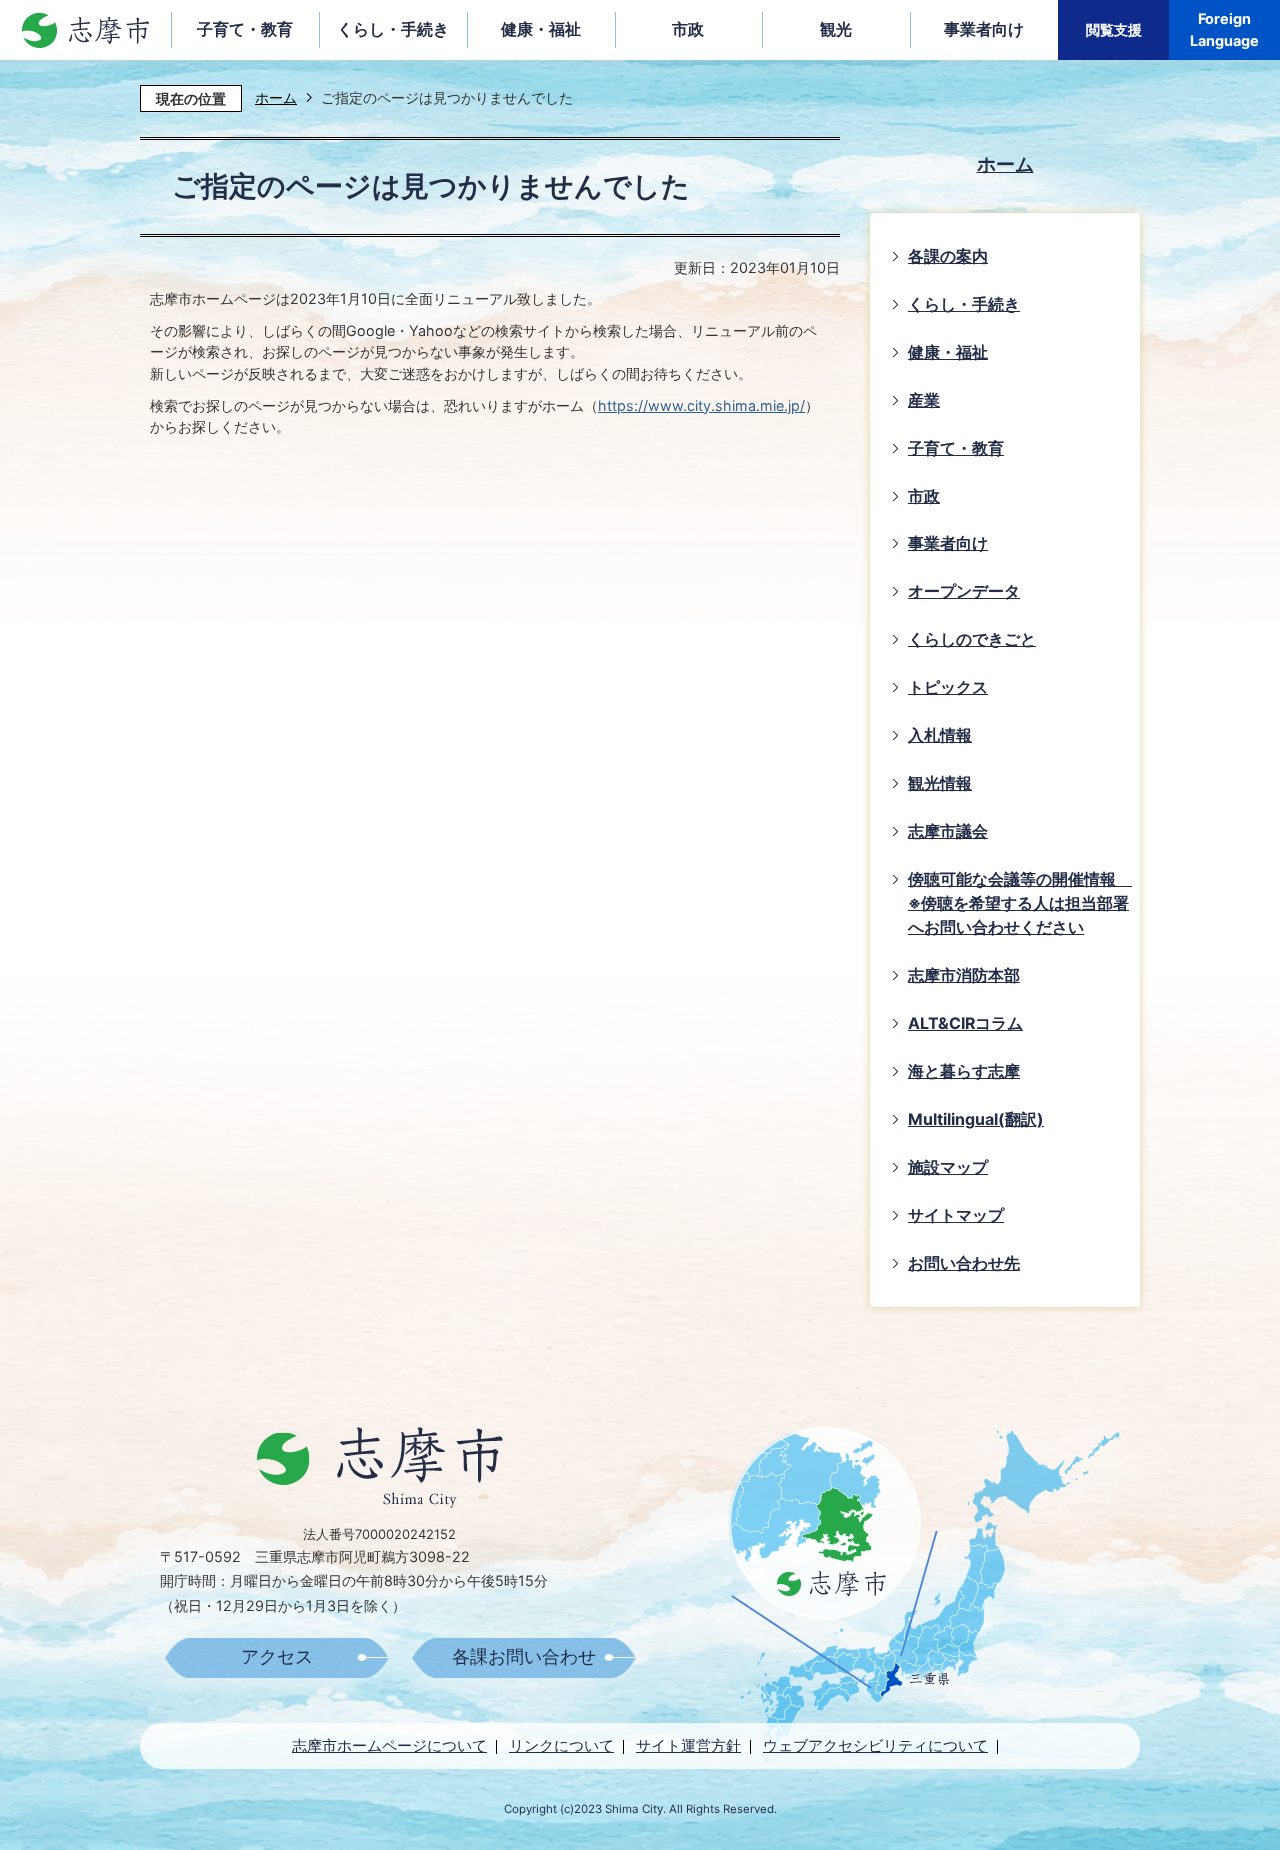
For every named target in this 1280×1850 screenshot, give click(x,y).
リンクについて (561, 1745)
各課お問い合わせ (524, 1657)
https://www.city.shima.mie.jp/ (701, 405)
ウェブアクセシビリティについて (875, 1745)
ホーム (276, 97)
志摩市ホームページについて (389, 1745)
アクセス (277, 1657)
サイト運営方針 (688, 1745)
